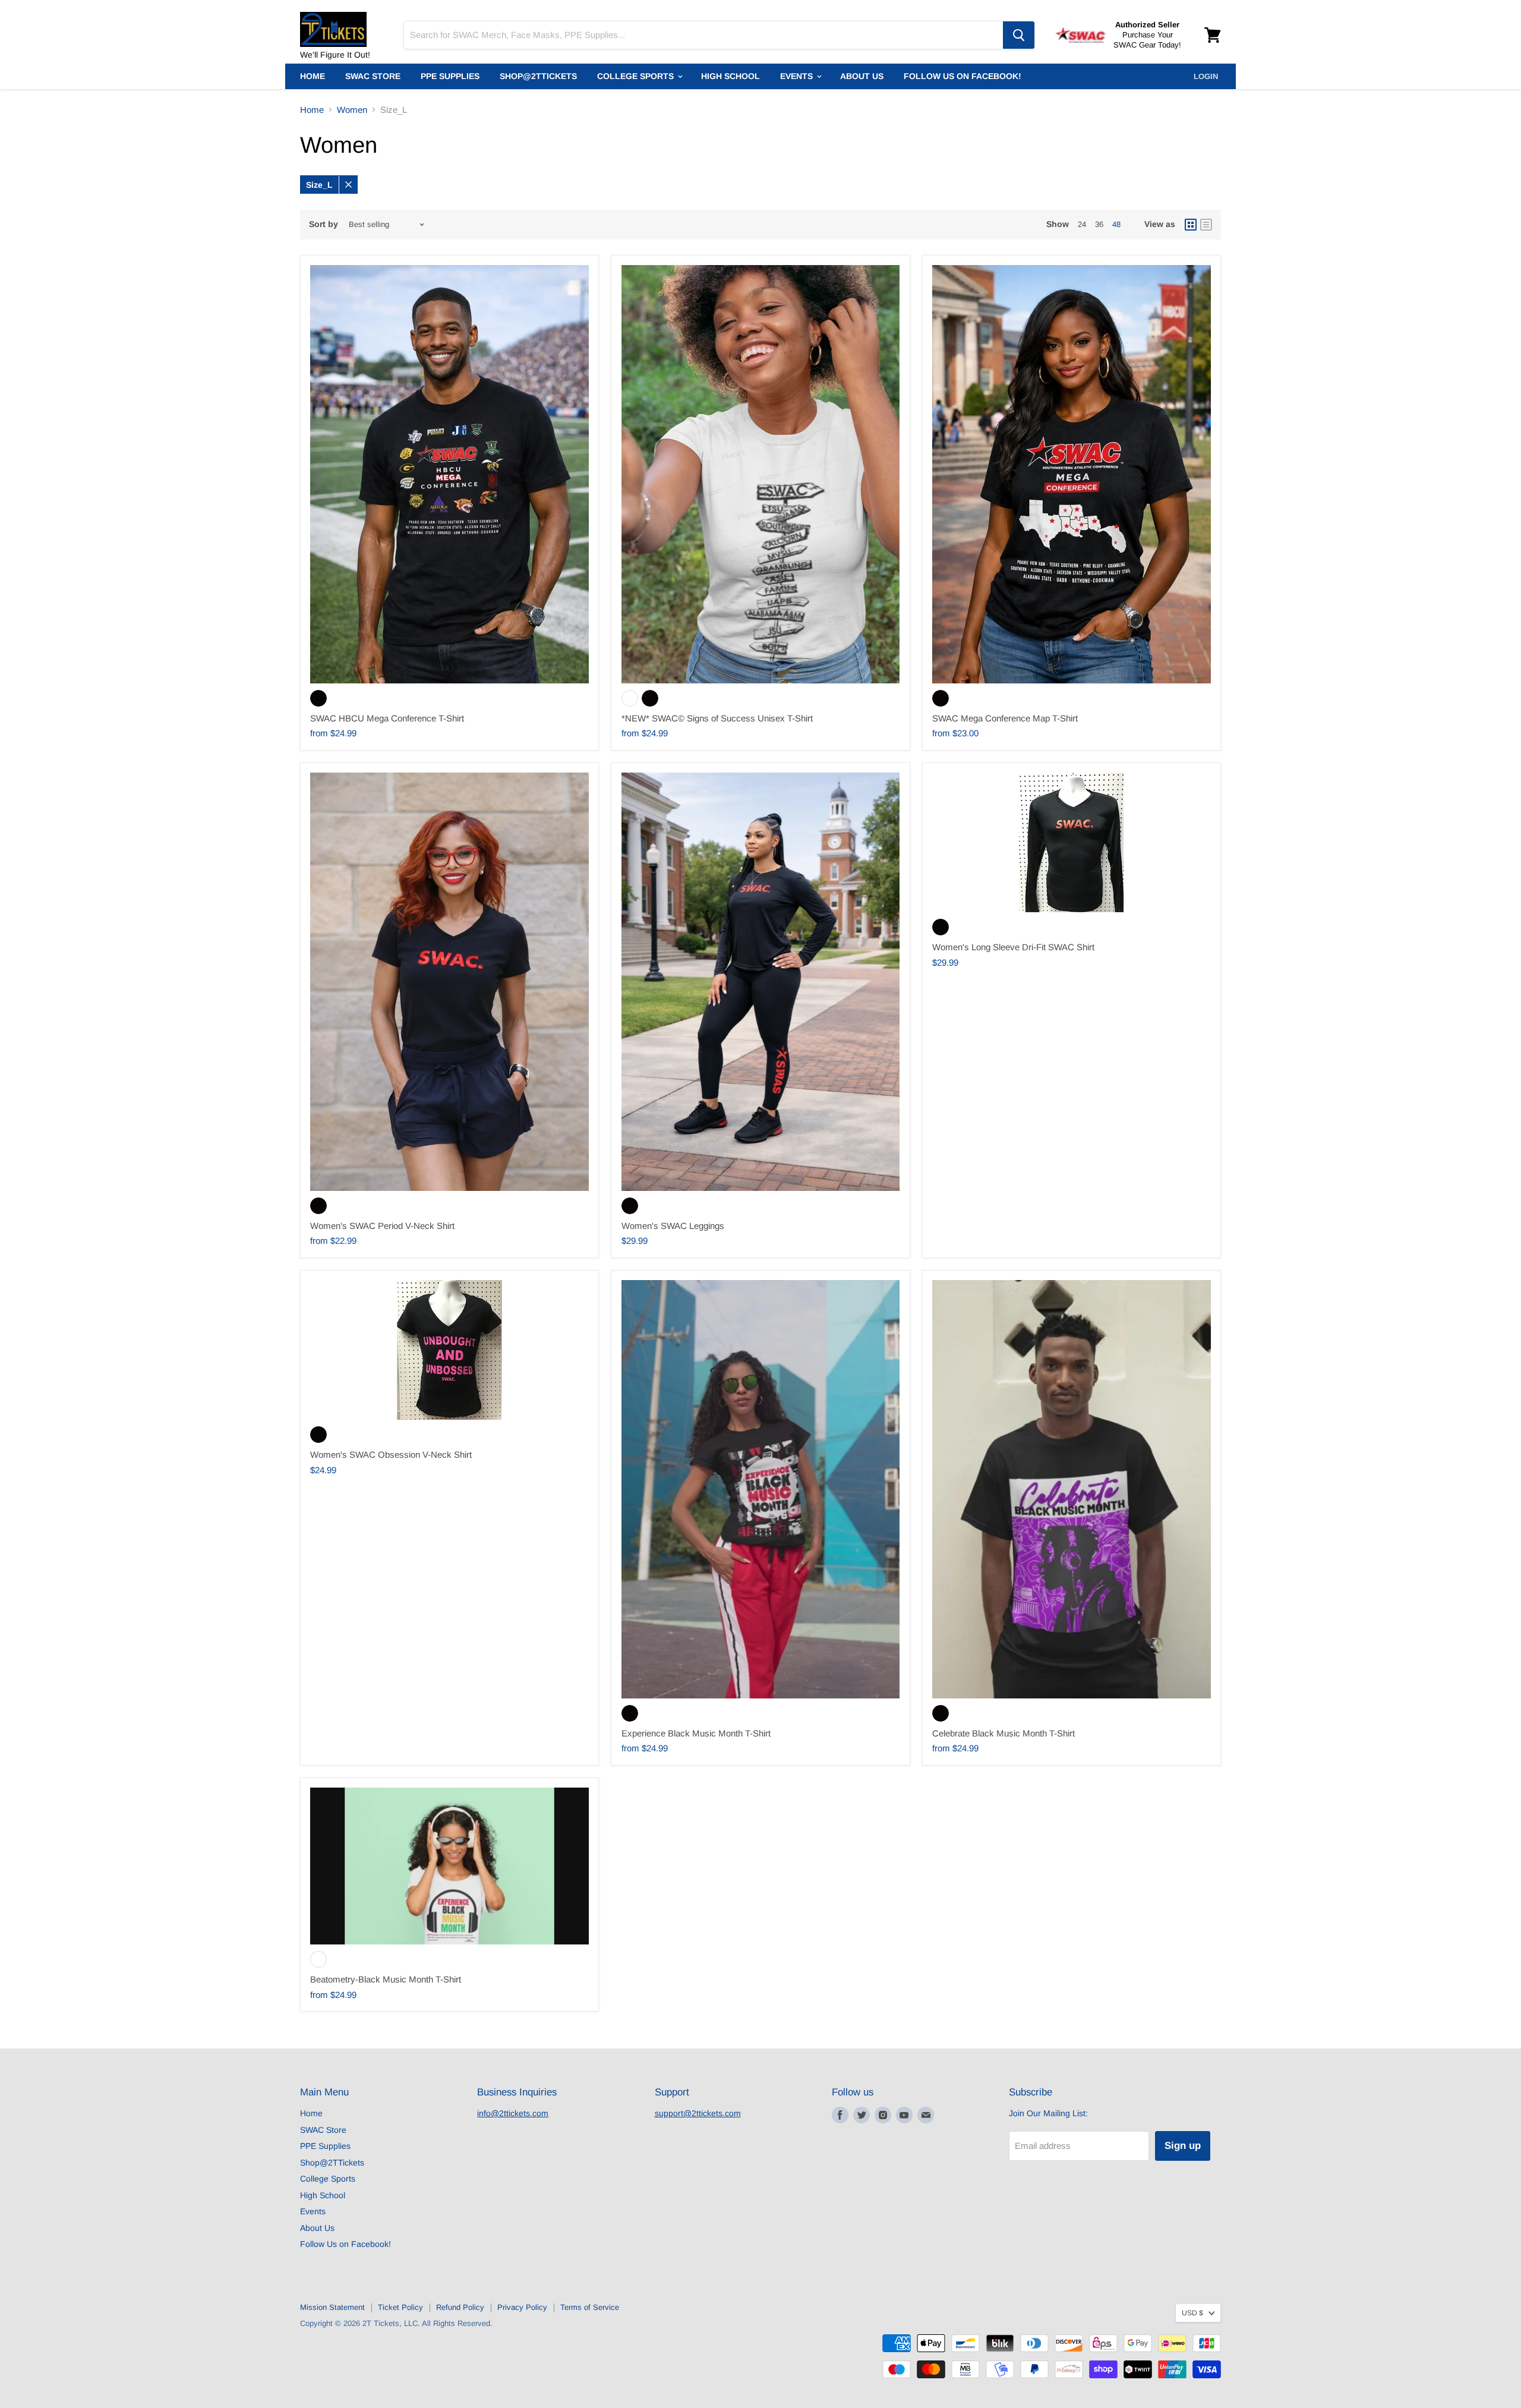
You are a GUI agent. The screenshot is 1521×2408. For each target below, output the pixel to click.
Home (313, 76)
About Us (862, 76)
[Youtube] (904, 2115)
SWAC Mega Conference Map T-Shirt (1005, 718)
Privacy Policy (522, 2307)
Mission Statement (332, 2307)
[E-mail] (926, 2115)
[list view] (1206, 225)
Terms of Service (590, 2307)
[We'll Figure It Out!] (345, 24)
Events (798, 76)
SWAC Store (373, 76)
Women (352, 110)
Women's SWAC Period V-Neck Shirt (382, 1226)
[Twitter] (862, 2115)
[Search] (1019, 35)
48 (1116, 224)
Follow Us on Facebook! (963, 76)
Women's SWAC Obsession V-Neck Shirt (391, 1454)
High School (730, 76)
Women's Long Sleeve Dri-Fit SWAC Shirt (1013, 947)
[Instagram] (883, 2115)
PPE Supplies (450, 76)
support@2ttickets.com (698, 2113)
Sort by (324, 224)
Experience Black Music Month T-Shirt (696, 1733)
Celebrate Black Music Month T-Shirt (1004, 1733)
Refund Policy (460, 2307)
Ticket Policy (400, 2307)
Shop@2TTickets (538, 76)
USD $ (1192, 2313)
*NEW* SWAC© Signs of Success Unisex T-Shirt (717, 718)
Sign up (1183, 2146)
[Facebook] (840, 2115)
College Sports (637, 76)
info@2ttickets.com (513, 2113)
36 (1099, 224)
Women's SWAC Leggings (673, 1226)
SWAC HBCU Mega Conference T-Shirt (387, 718)
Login (1206, 76)
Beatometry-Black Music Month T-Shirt (386, 1979)
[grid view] (1191, 225)
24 (1082, 224)
